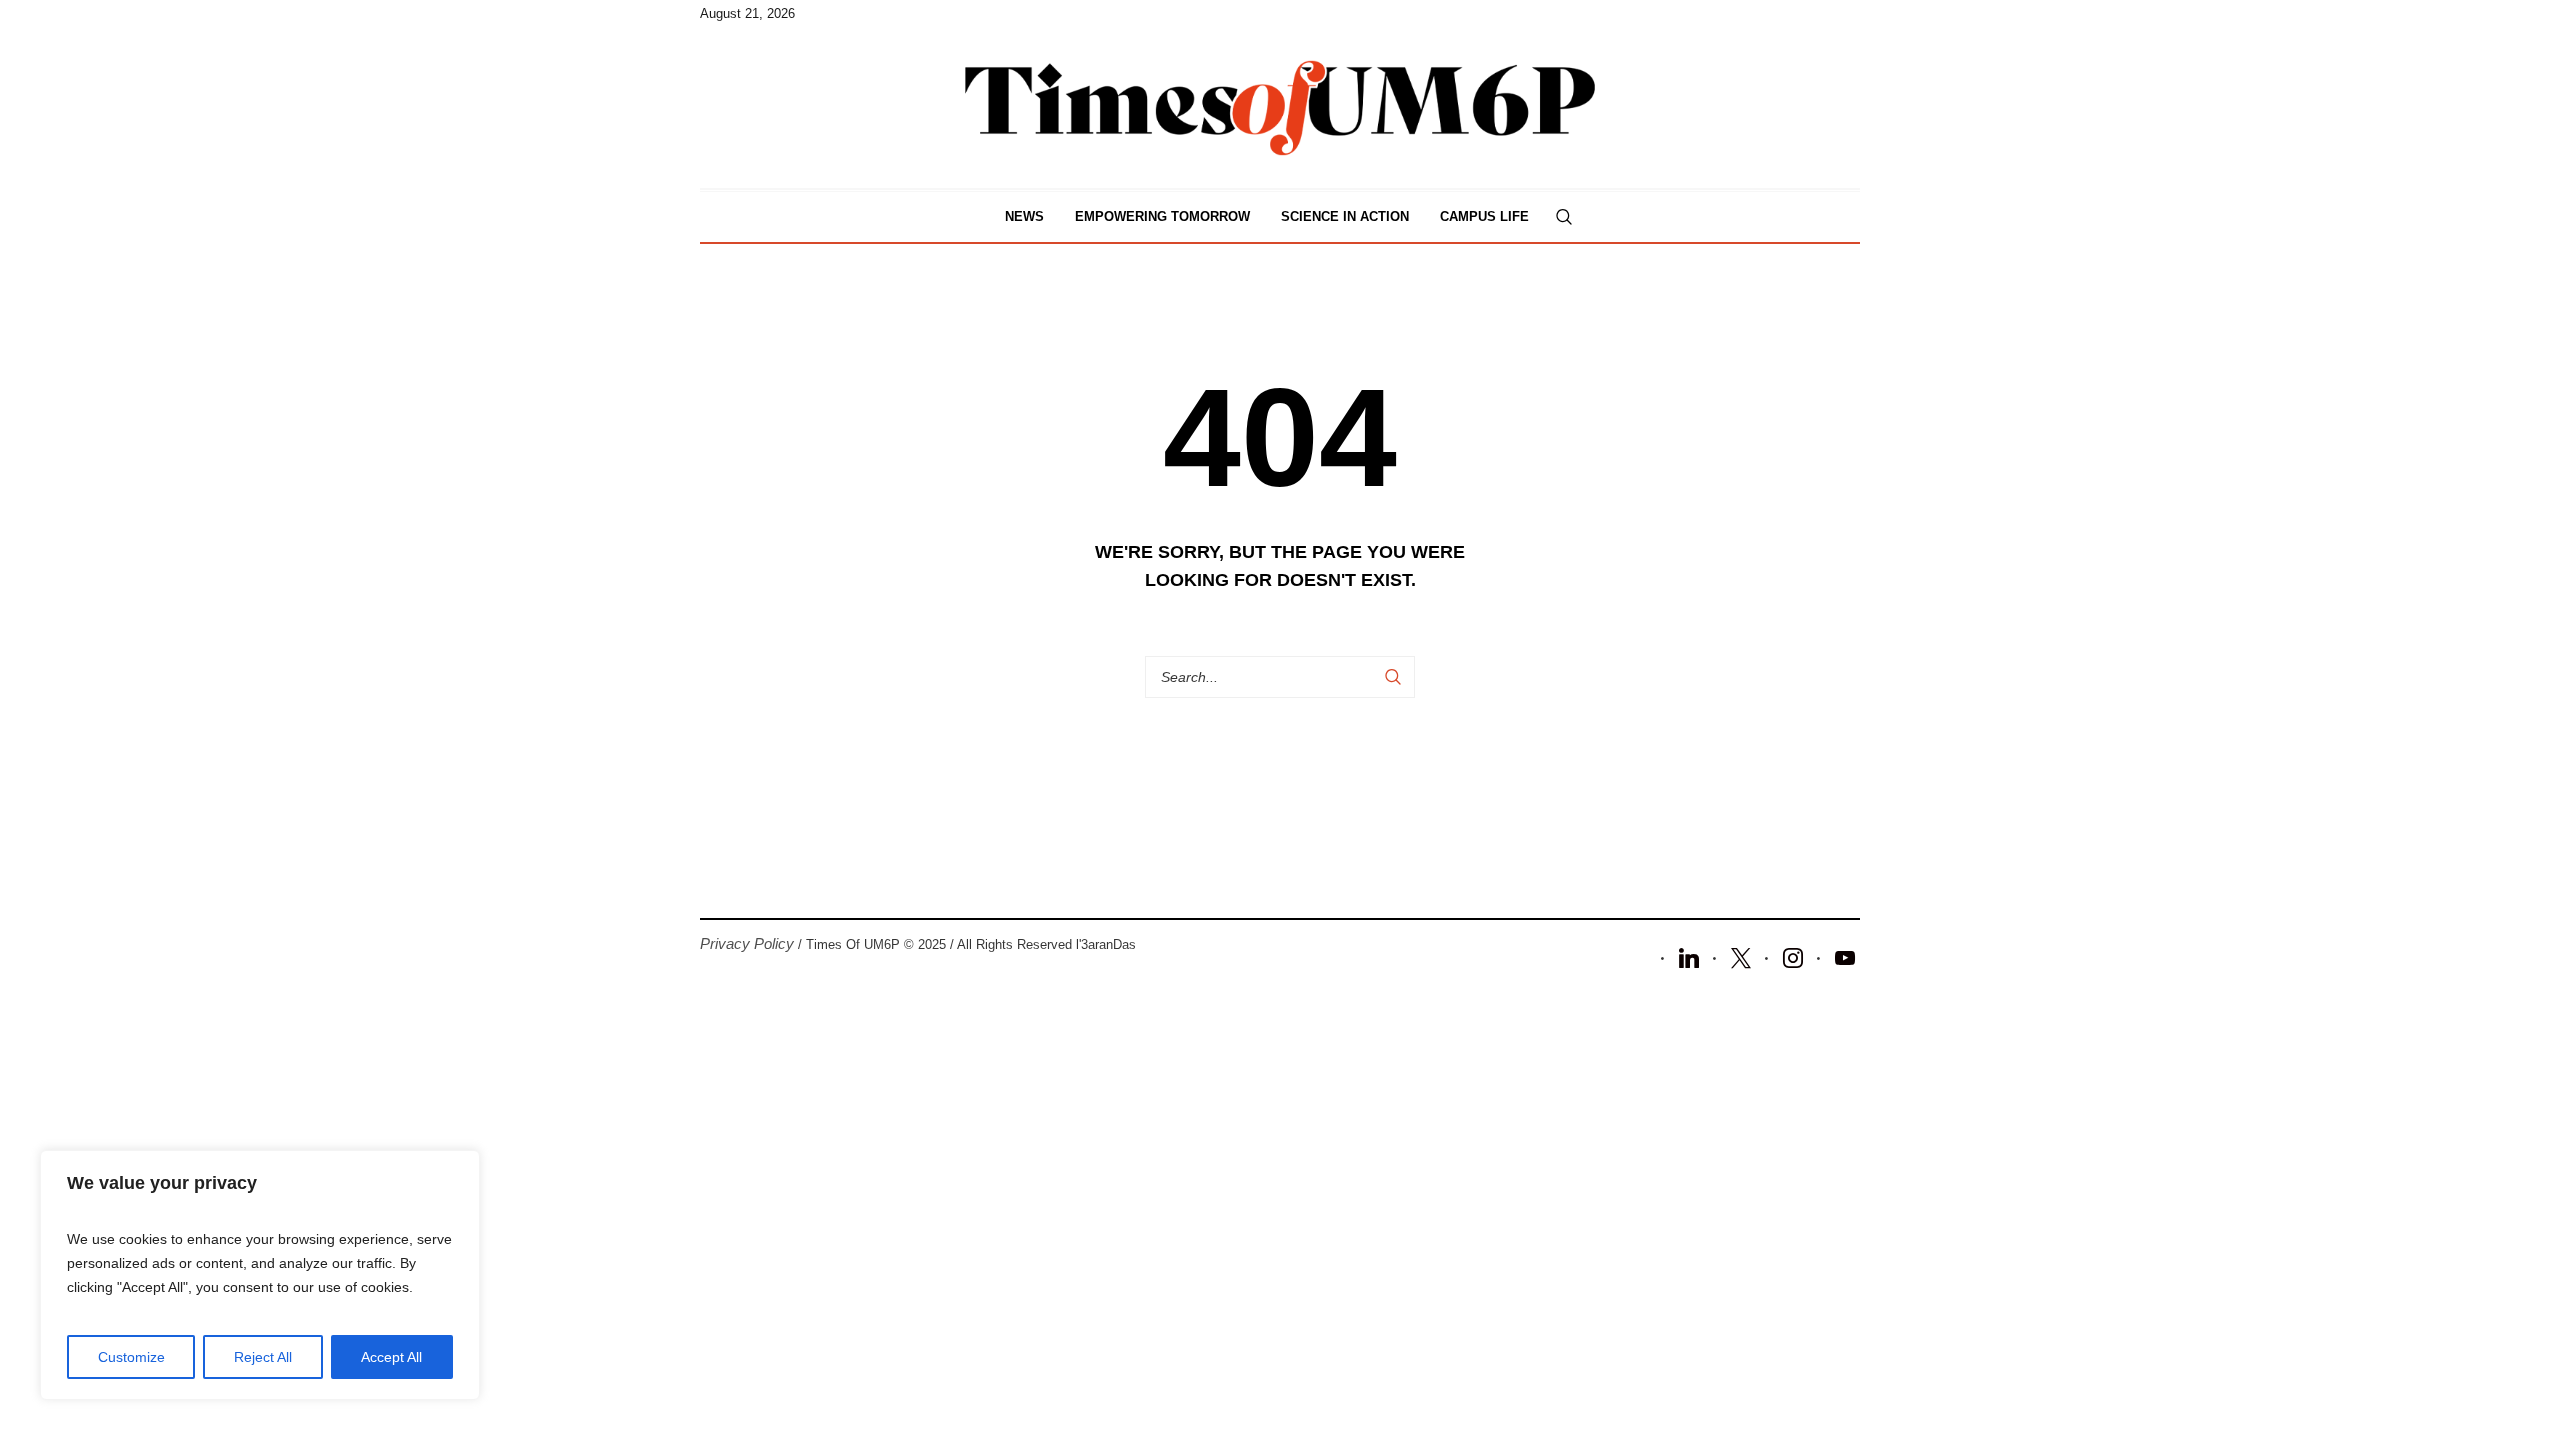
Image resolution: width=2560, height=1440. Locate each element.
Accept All (391, 1357)
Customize (131, 1357)
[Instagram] (1793, 956)
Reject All (263, 1357)
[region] (260, 1275)
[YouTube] (1845, 956)
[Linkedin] (1689, 956)
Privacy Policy (747, 943)
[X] (1741, 956)
